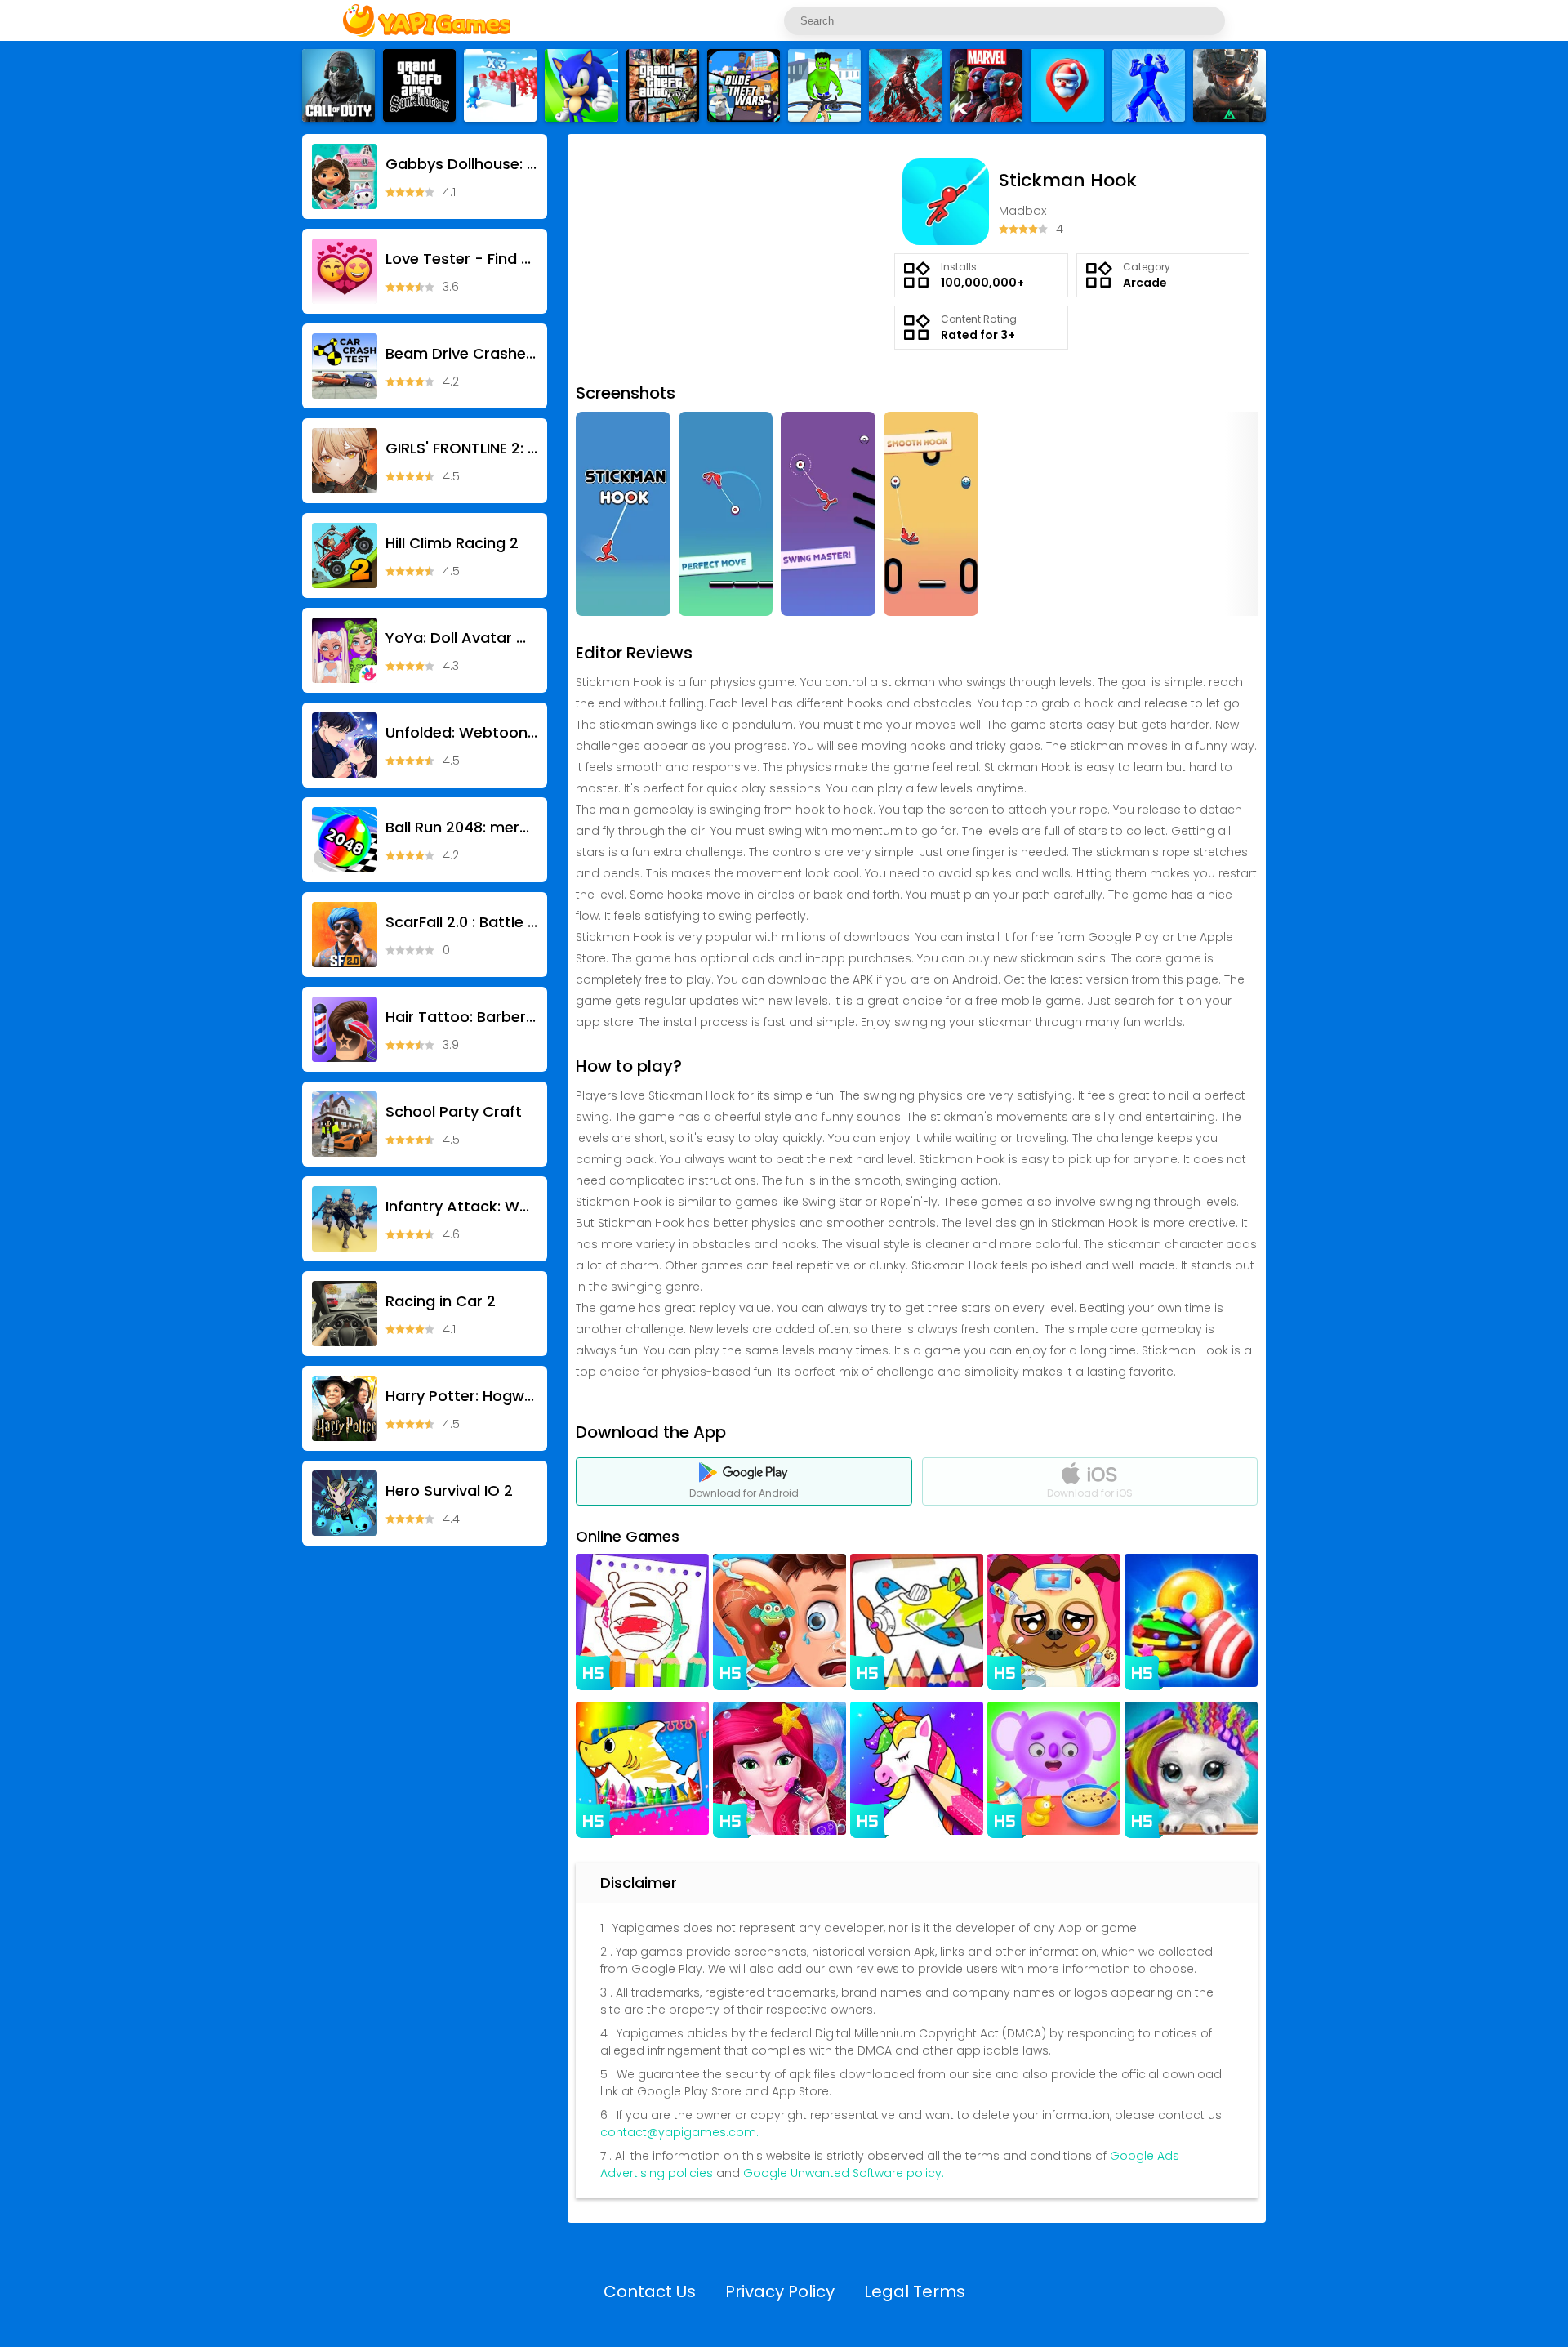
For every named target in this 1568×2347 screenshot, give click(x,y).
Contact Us (650, 2291)
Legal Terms (915, 2291)
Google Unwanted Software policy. (844, 2173)
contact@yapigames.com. (679, 2132)
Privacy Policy (780, 2291)
